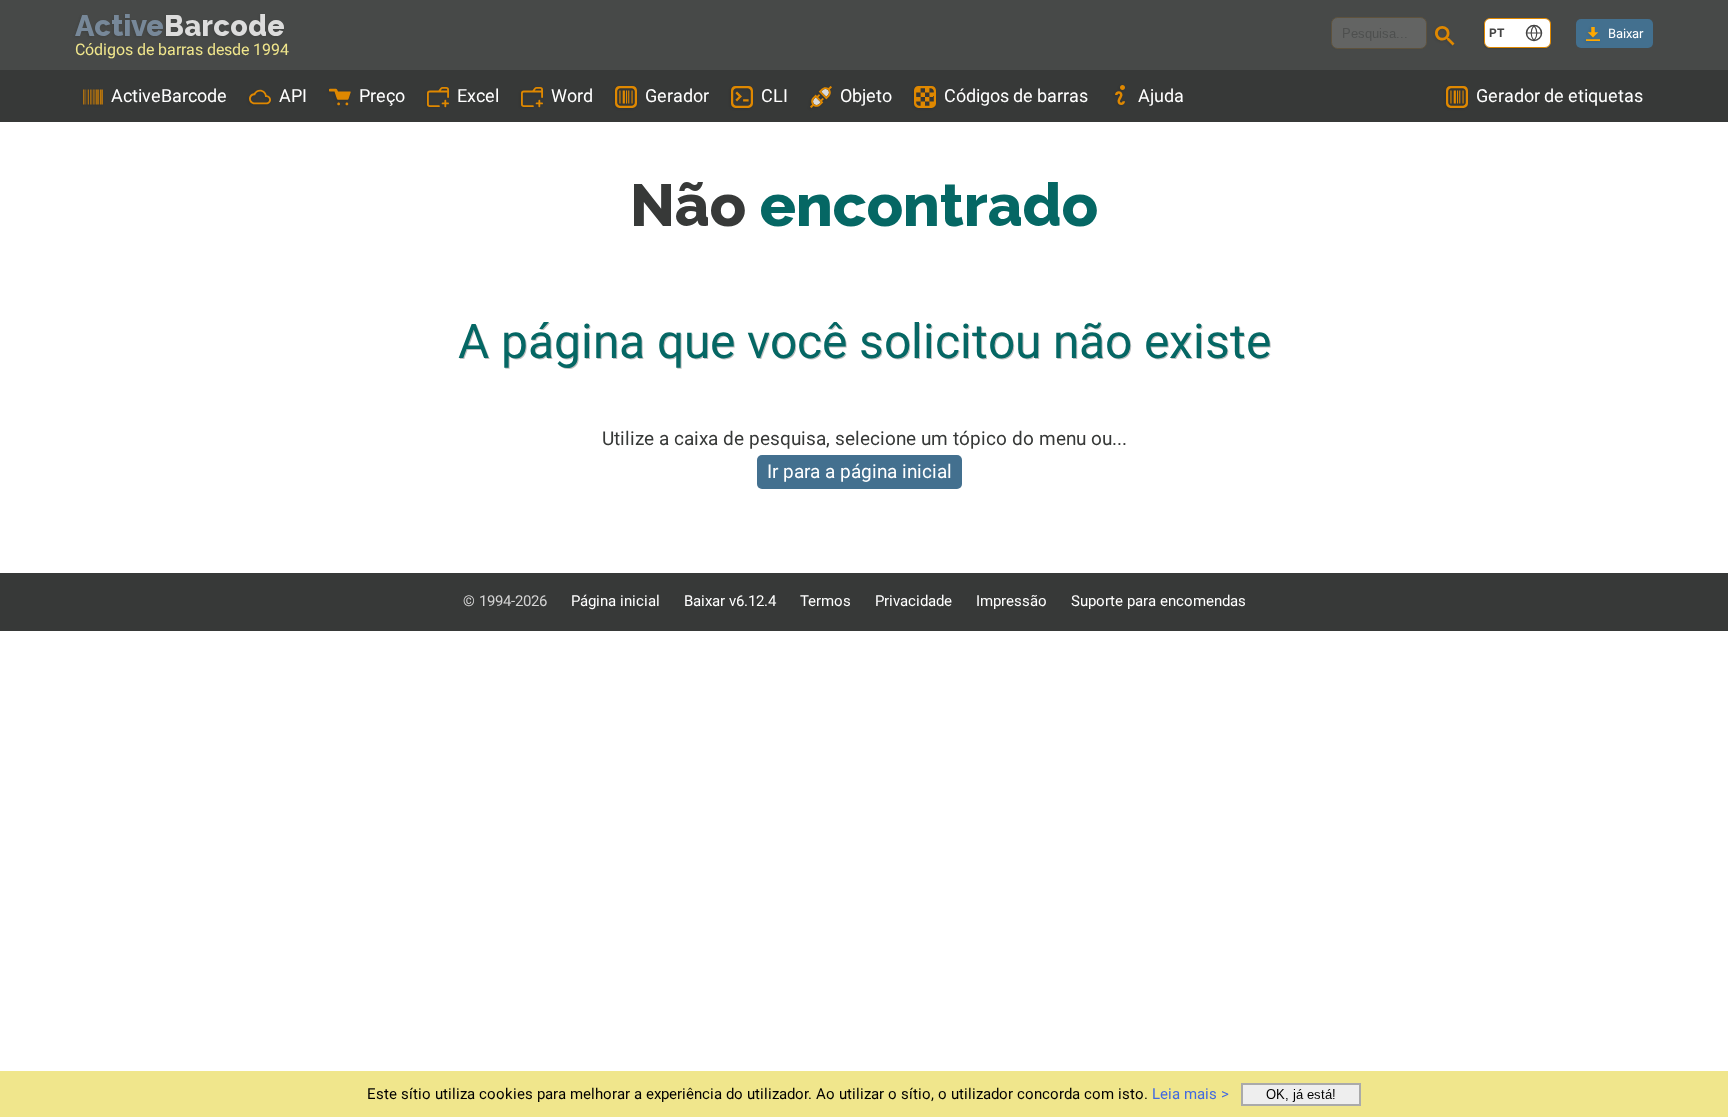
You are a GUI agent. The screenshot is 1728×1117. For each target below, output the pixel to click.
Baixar (1625, 33)
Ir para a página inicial (859, 471)
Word (572, 95)
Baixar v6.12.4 (730, 601)
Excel (478, 95)
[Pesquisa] (1448, 38)
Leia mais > (1190, 1094)
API (293, 95)
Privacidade (913, 601)
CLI (774, 95)
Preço (382, 95)
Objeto (866, 95)
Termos (825, 601)
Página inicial (615, 601)
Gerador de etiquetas (1559, 95)
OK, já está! (1301, 1094)
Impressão (1011, 601)
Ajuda (1161, 95)
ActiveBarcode (169, 95)
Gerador (677, 95)
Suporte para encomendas (1158, 601)
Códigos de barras (1016, 95)
